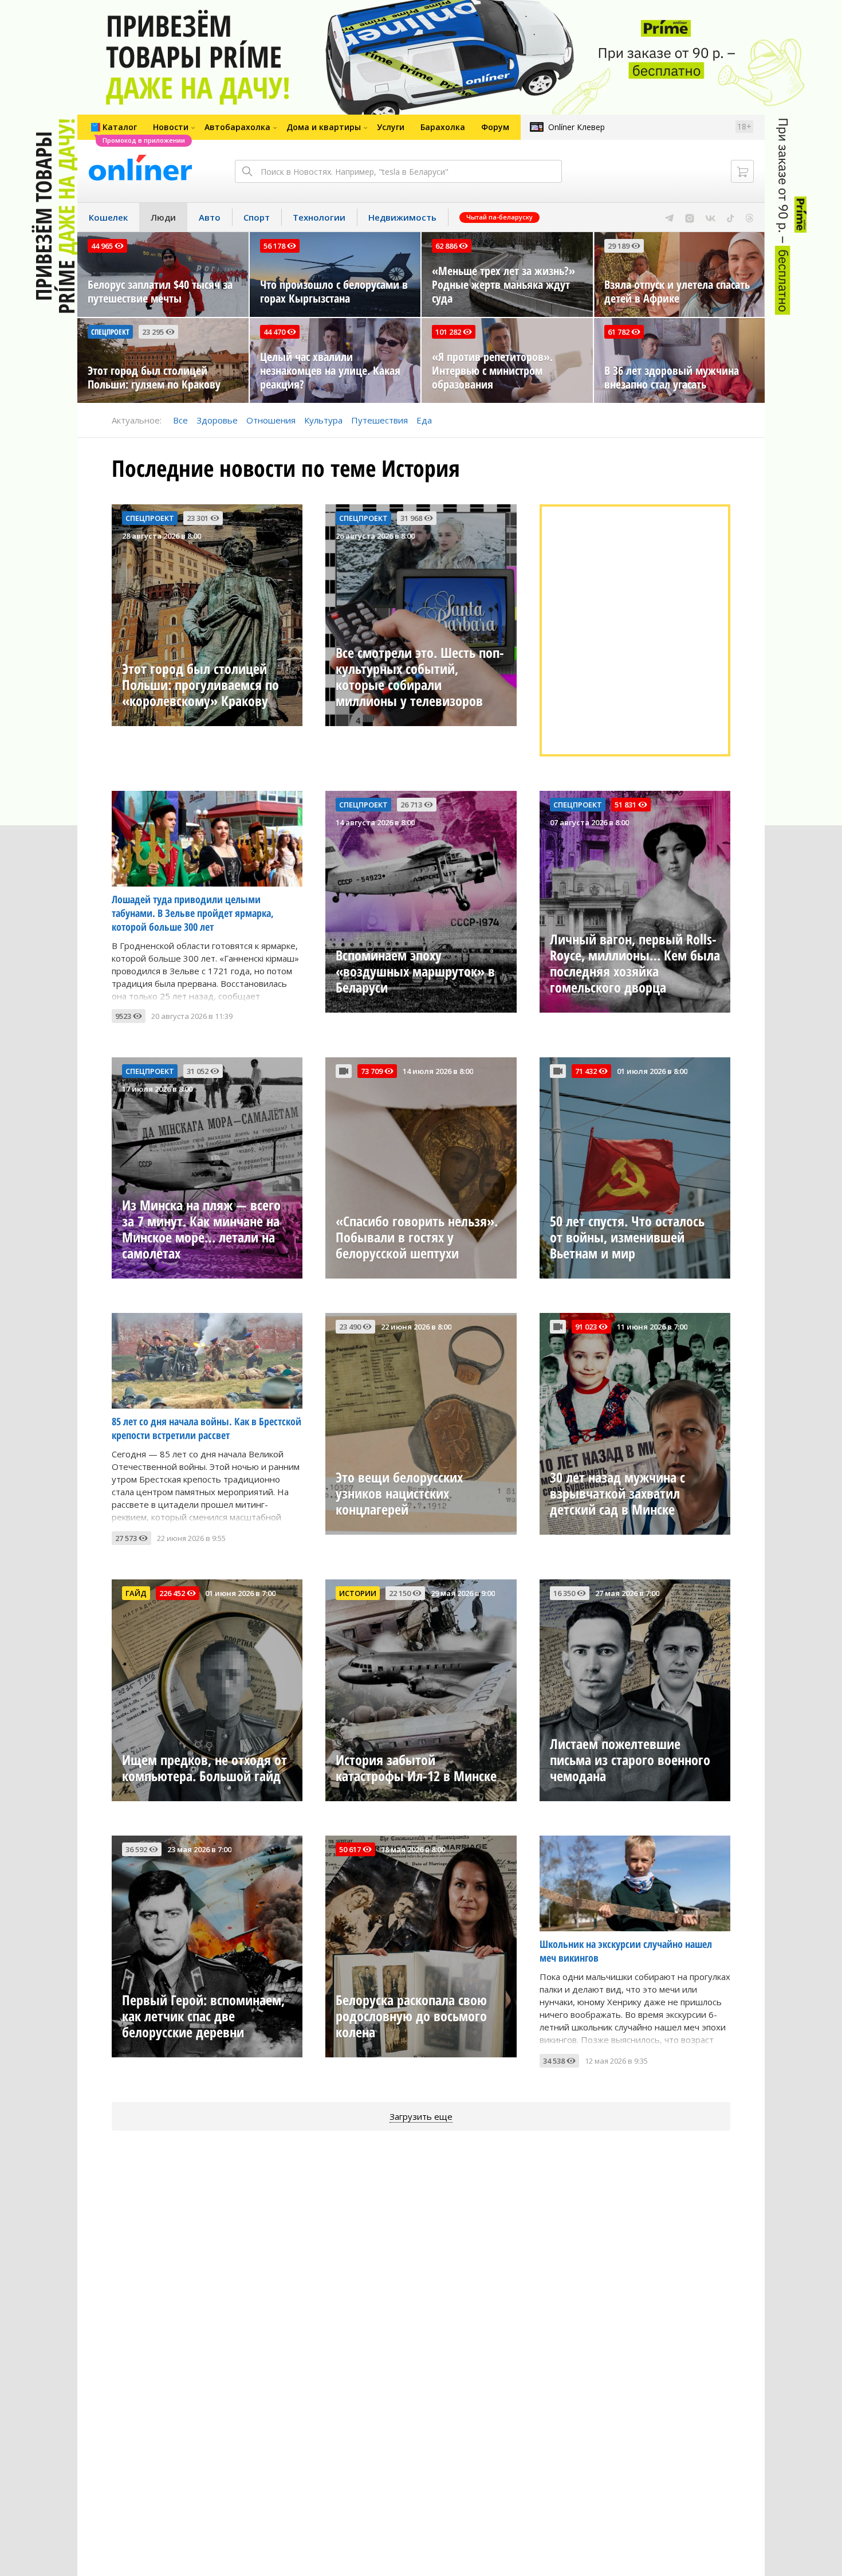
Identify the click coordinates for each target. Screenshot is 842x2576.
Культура (323, 420)
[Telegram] (669, 217)
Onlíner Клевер (577, 127)
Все (180, 420)
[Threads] (749, 217)
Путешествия (379, 420)
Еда (424, 420)
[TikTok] (731, 217)
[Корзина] (742, 171)
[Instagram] (690, 217)
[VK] (711, 217)
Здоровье (217, 420)
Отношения (271, 420)
